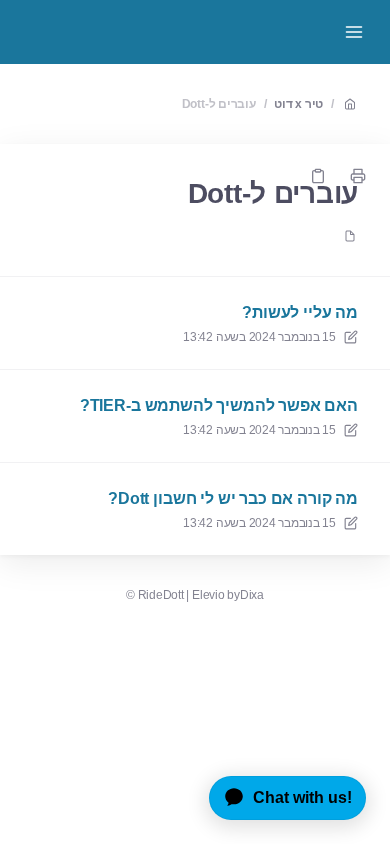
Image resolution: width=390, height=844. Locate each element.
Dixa (252, 595)
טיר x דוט (298, 104)
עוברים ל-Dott (219, 104)
